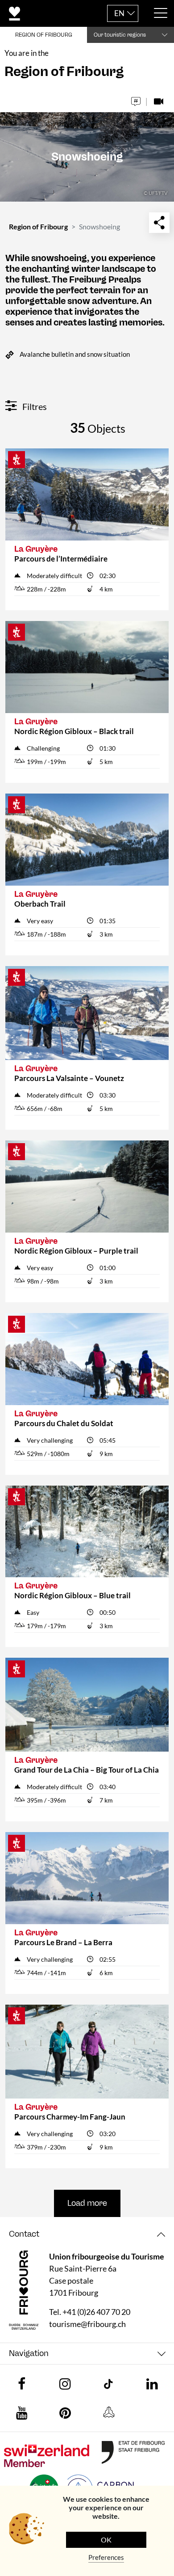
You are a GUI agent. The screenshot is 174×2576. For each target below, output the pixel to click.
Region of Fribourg (38, 226)
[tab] (87, 2234)
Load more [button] (87, 2203)
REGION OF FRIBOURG (44, 35)
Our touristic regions (120, 35)
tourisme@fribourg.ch (87, 2324)
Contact (24, 2234)
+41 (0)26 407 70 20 (96, 2312)
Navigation (29, 2354)
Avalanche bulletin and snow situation (75, 354)
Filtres (34, 406)
